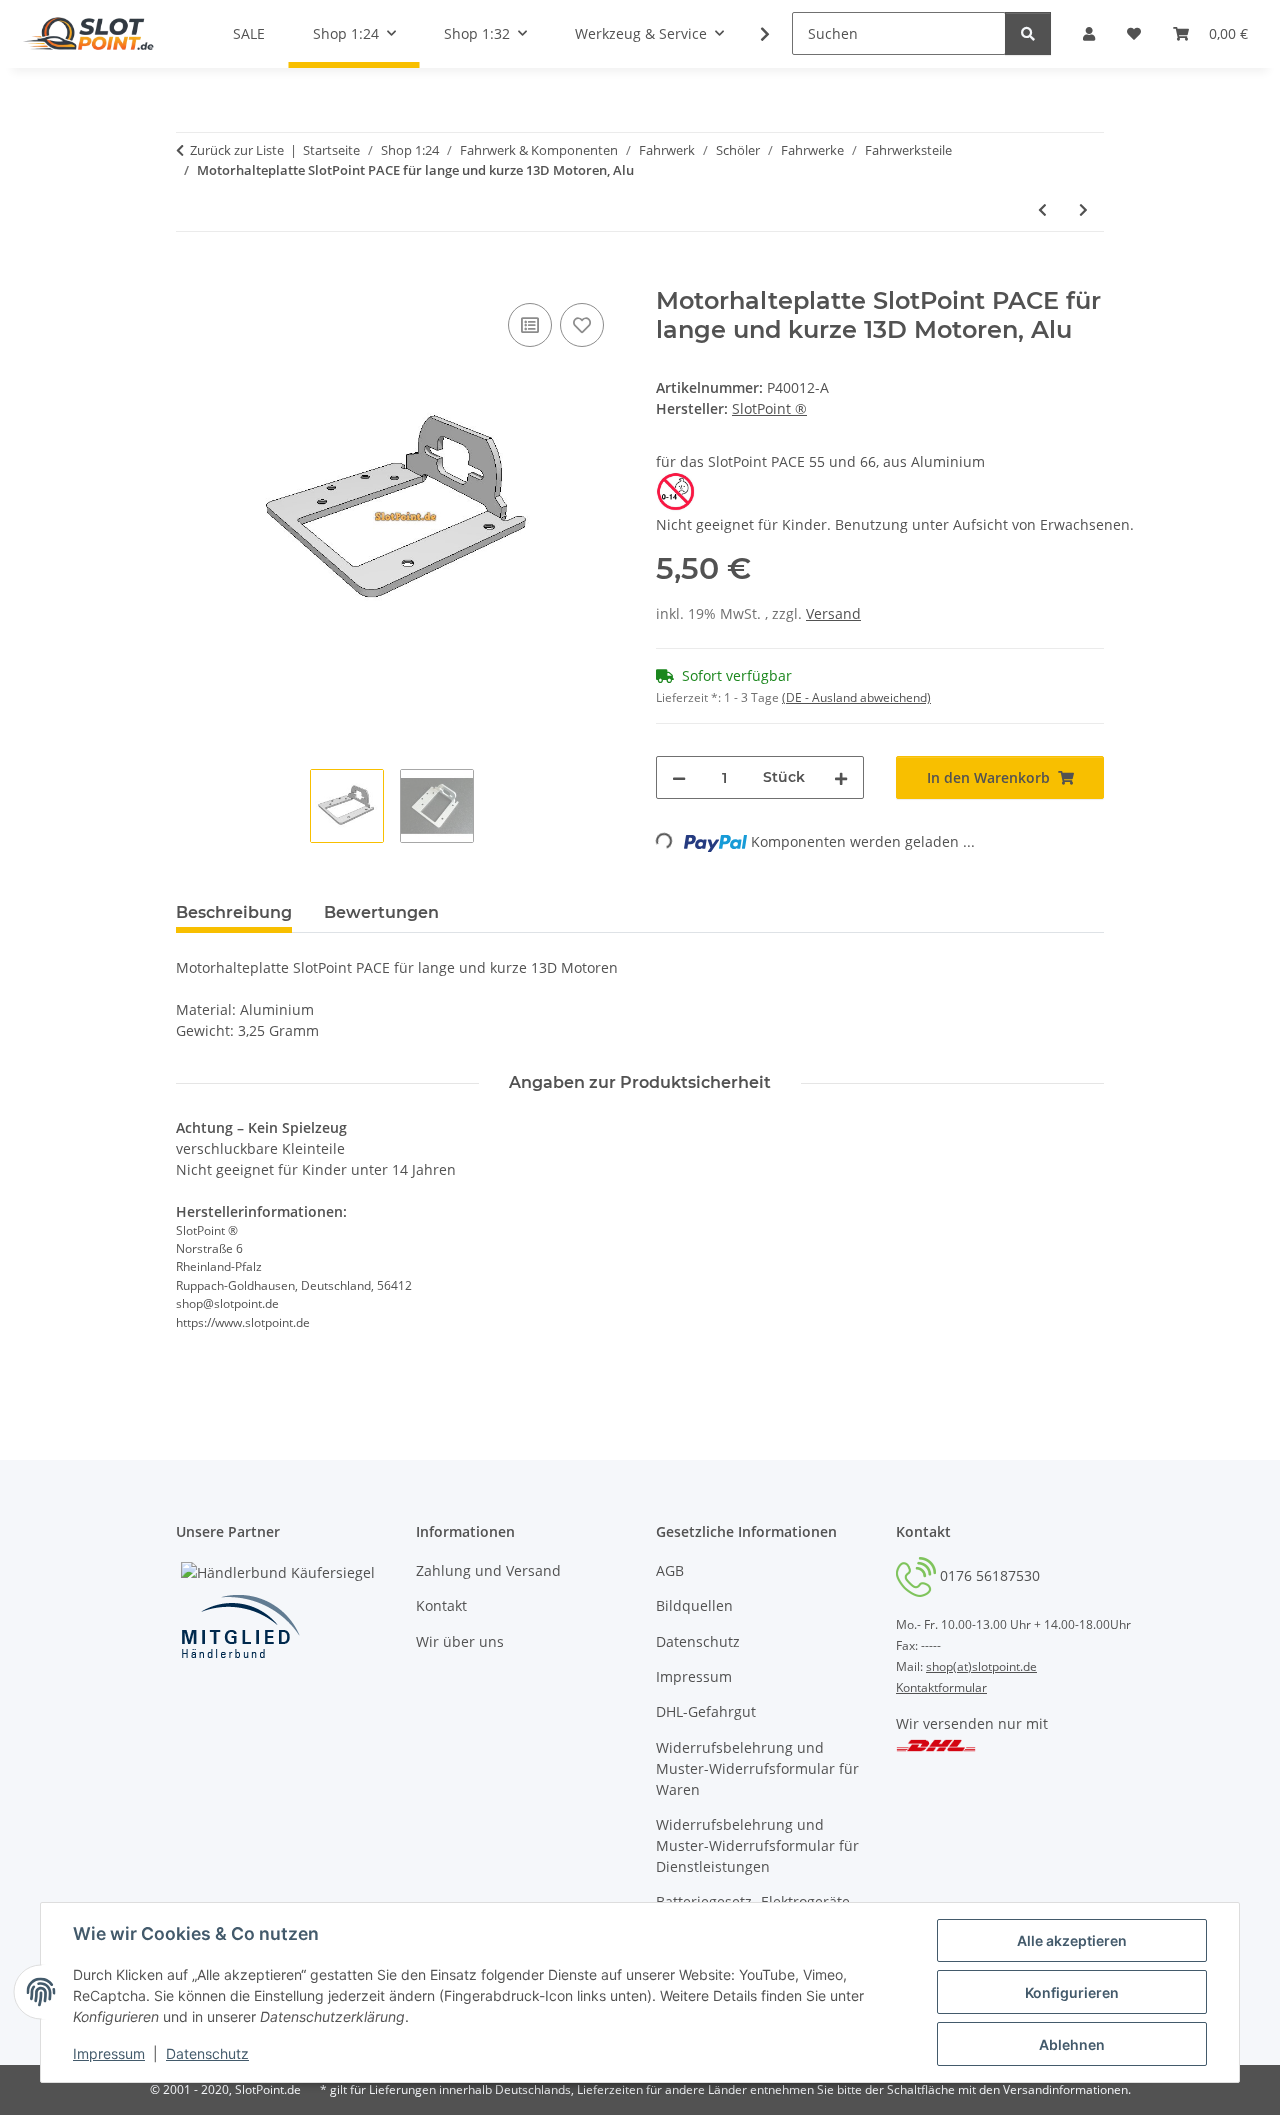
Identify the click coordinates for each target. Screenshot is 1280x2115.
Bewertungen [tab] (381, 912)
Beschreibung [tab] (234, 912)
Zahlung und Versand (488, 1570)
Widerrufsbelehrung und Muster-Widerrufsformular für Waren (757, 1768)
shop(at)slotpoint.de (981, 1666)
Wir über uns (460, 1641)
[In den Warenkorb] (192, 276)
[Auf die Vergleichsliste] (530, 325)
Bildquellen (694, 1605)
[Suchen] (1028, 33)
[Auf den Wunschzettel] (582, 325)
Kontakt (441, 1605)
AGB (670, 1570)
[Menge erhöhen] (841, 777)
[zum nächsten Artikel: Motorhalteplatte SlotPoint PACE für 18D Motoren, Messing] (1083, 209)
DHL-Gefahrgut (706, 1711)
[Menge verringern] (679, 777)
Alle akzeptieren (1072, 1940)
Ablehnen (1072, 2044)
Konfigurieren (1072, 1992)
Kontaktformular (941, 1687)
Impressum (109, 2053)
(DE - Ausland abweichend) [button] (856, 697)
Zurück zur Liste (237, 150)
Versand (833, 613)
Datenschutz (207, 2053)
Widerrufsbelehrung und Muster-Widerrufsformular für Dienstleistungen (757, 1845)
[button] (752, 34)
